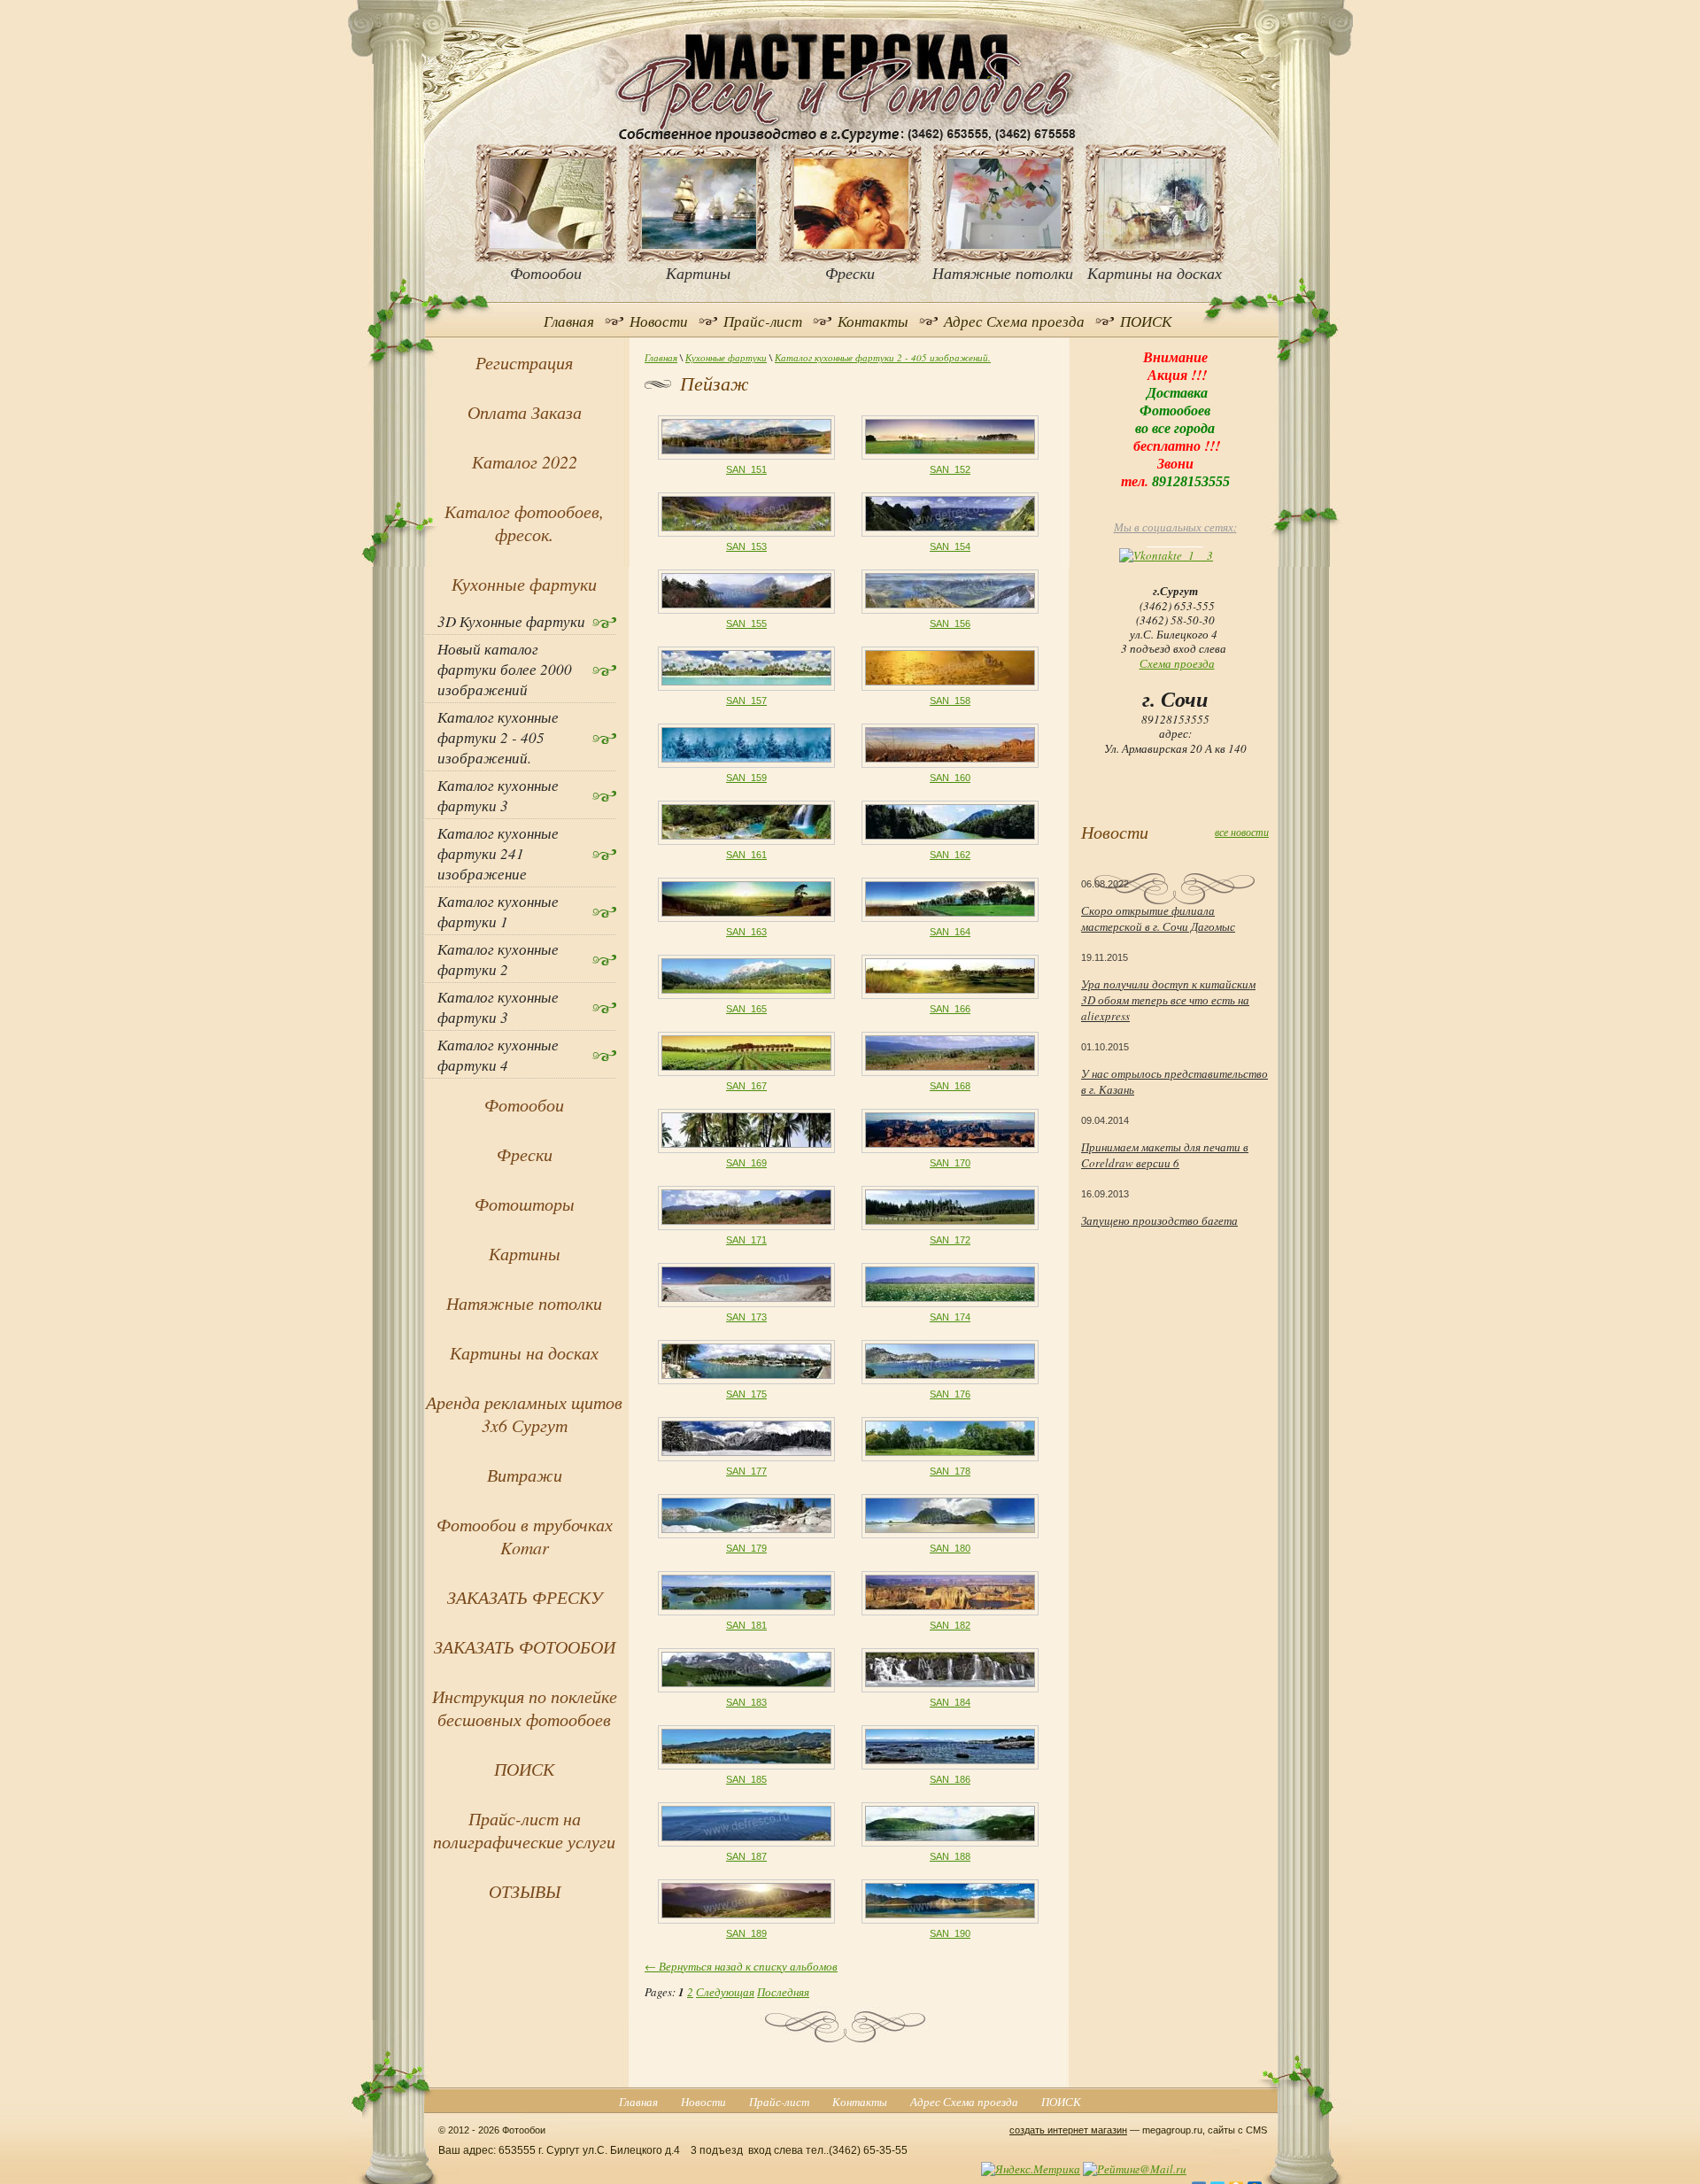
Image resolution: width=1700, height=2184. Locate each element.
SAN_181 (746, 1625)
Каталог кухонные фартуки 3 (498, 795)
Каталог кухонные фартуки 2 (498, 959)
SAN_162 (950, 855)
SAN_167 (746, 1086)
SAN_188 (950, 1856)
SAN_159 (746, 778)
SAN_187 (746, 1856)
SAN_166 (950, 1009)
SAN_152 (950, 469)
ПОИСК (1146, 321)
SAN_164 (950, 932)
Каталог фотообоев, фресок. (524, 523)
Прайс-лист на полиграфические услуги (524, 1830)
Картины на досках (524, 1352)
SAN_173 (746, 1317)
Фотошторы (525, 1204)
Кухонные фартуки (726, 357)
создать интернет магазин (1068, 2130)
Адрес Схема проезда (1014, 321)
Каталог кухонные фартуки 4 (498, 1055)
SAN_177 (746, 1471)
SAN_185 (746, 1779)
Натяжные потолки (524, 1303)
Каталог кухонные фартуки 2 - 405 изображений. (883, 357)
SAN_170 (950, 1163)
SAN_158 (950, 701)
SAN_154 (950, 546)
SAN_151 (746, 469)
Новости (659, 321)
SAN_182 (950, 1625)
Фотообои (524, 1104)
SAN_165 (746, 1009)
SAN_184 (950, 1702)
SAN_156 (950, 623)
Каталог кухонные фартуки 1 (498, 911)
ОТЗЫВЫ (525, 1891)
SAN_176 (950, 1394)
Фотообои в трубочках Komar (525, 1536)
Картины (525, 1253)
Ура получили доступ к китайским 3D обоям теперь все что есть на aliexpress (1168, 1000)
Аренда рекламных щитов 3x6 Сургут (524, 1413)
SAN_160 (950, 778)
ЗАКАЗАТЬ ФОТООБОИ (525, 1646)
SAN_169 (746, 1163)
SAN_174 (950, 1317)
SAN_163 (746, 932)
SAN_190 (950, 1933)
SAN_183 (746, 1702)
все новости (1242, 832)
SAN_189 (746, 1933)
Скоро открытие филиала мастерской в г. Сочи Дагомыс (1158, 918)
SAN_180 (950, 1548)
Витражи (525, 1475)
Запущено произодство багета (1159, 1220)
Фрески (525, 1154)
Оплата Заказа (525, 412)
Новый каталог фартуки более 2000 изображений (505, 669)
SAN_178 (950, 1471)
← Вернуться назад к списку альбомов (741, 1966)
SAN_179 (746, 1548)
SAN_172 (950, 1240)
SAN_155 (746, 623)
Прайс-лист (763, 321)
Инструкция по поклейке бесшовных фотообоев (525, 1708)
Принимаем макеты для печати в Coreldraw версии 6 (1165, 1155)
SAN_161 (746, 855)
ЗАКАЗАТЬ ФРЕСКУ (525, 1597)
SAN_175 (746, 1394)
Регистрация (524, 362)
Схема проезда (1177, 663)
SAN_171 (746, 1240)
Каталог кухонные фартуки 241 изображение (498, 853)
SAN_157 (746, 701)
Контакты (873, 321)
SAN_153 (746, 546)
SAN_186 (950, 1779)
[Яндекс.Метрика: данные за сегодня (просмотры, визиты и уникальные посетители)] (1031, 2169)
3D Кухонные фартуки (511, 621)
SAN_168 (950, 1086)
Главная (569, 321)
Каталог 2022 (525, 461)
